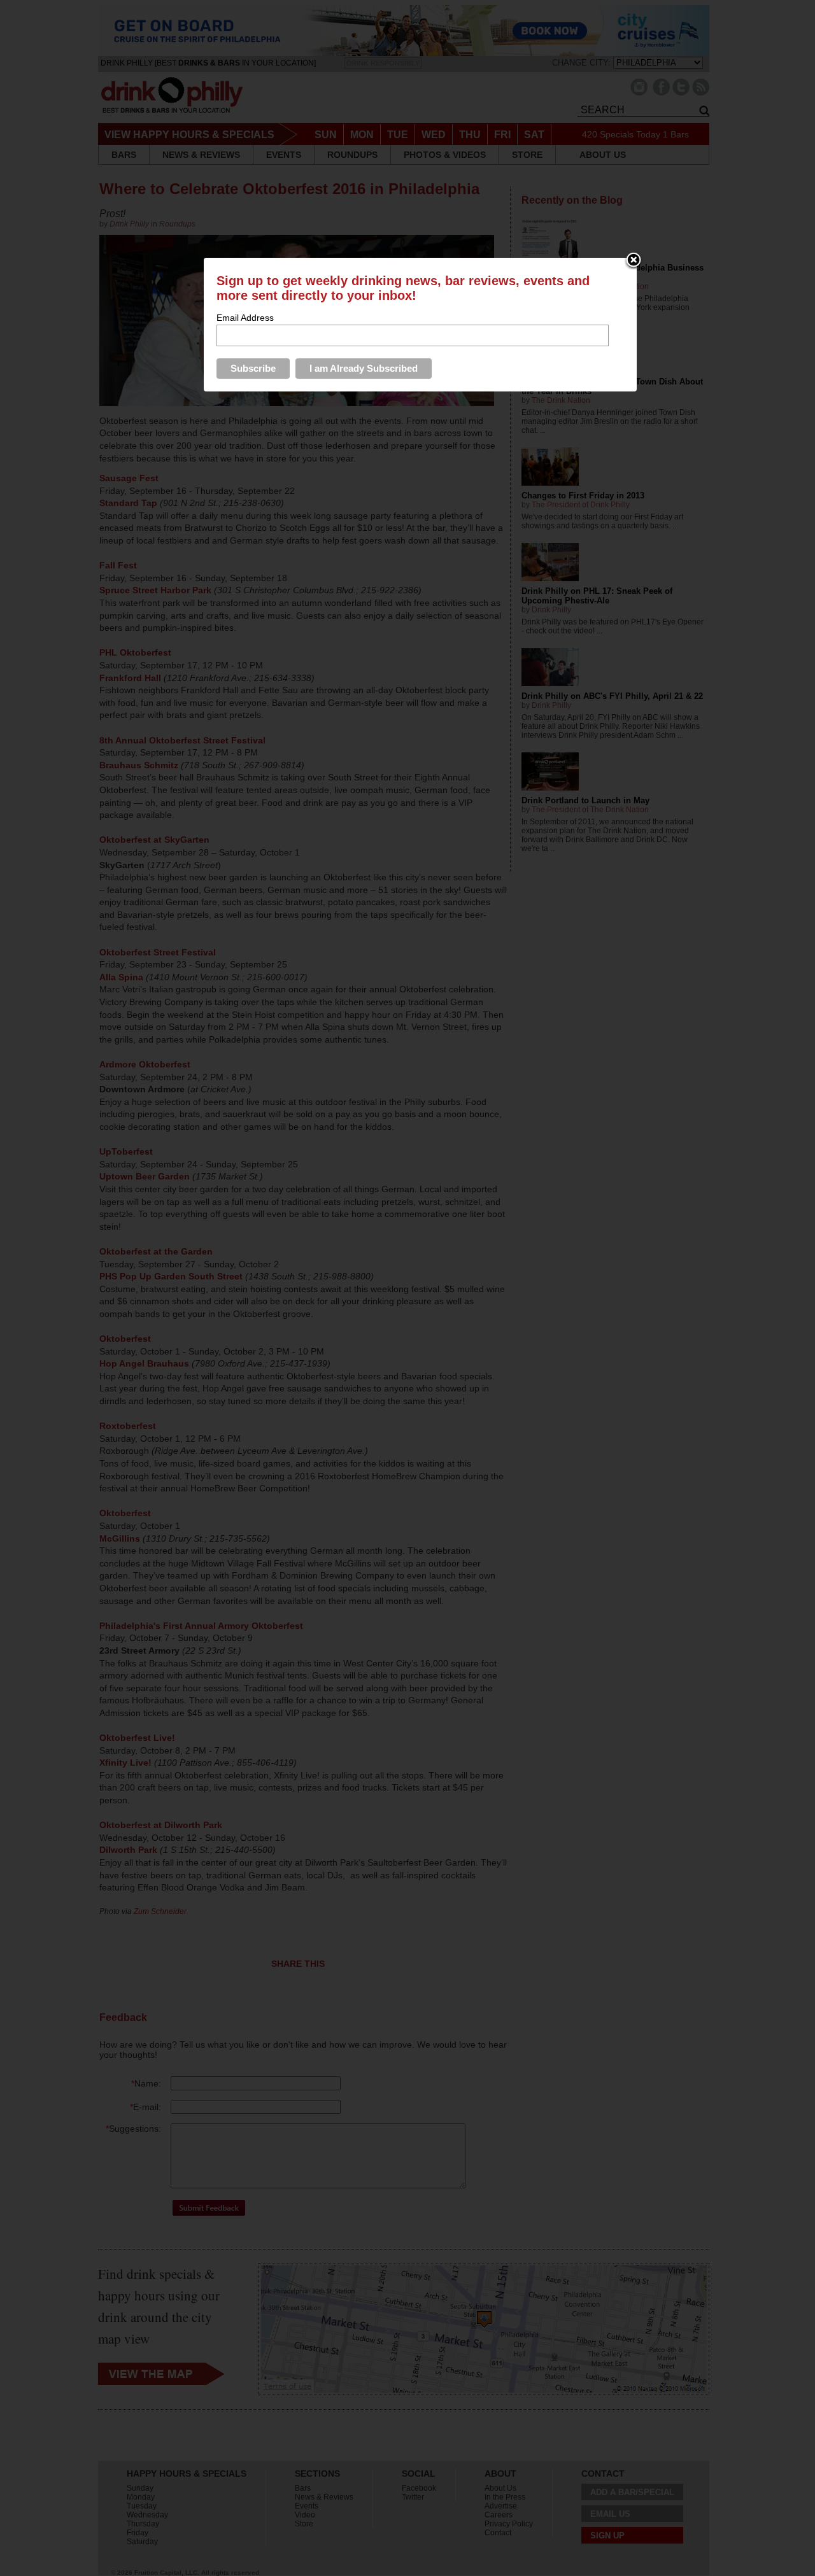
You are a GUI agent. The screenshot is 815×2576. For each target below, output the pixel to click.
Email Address (245, 318)
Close (634, 261)
